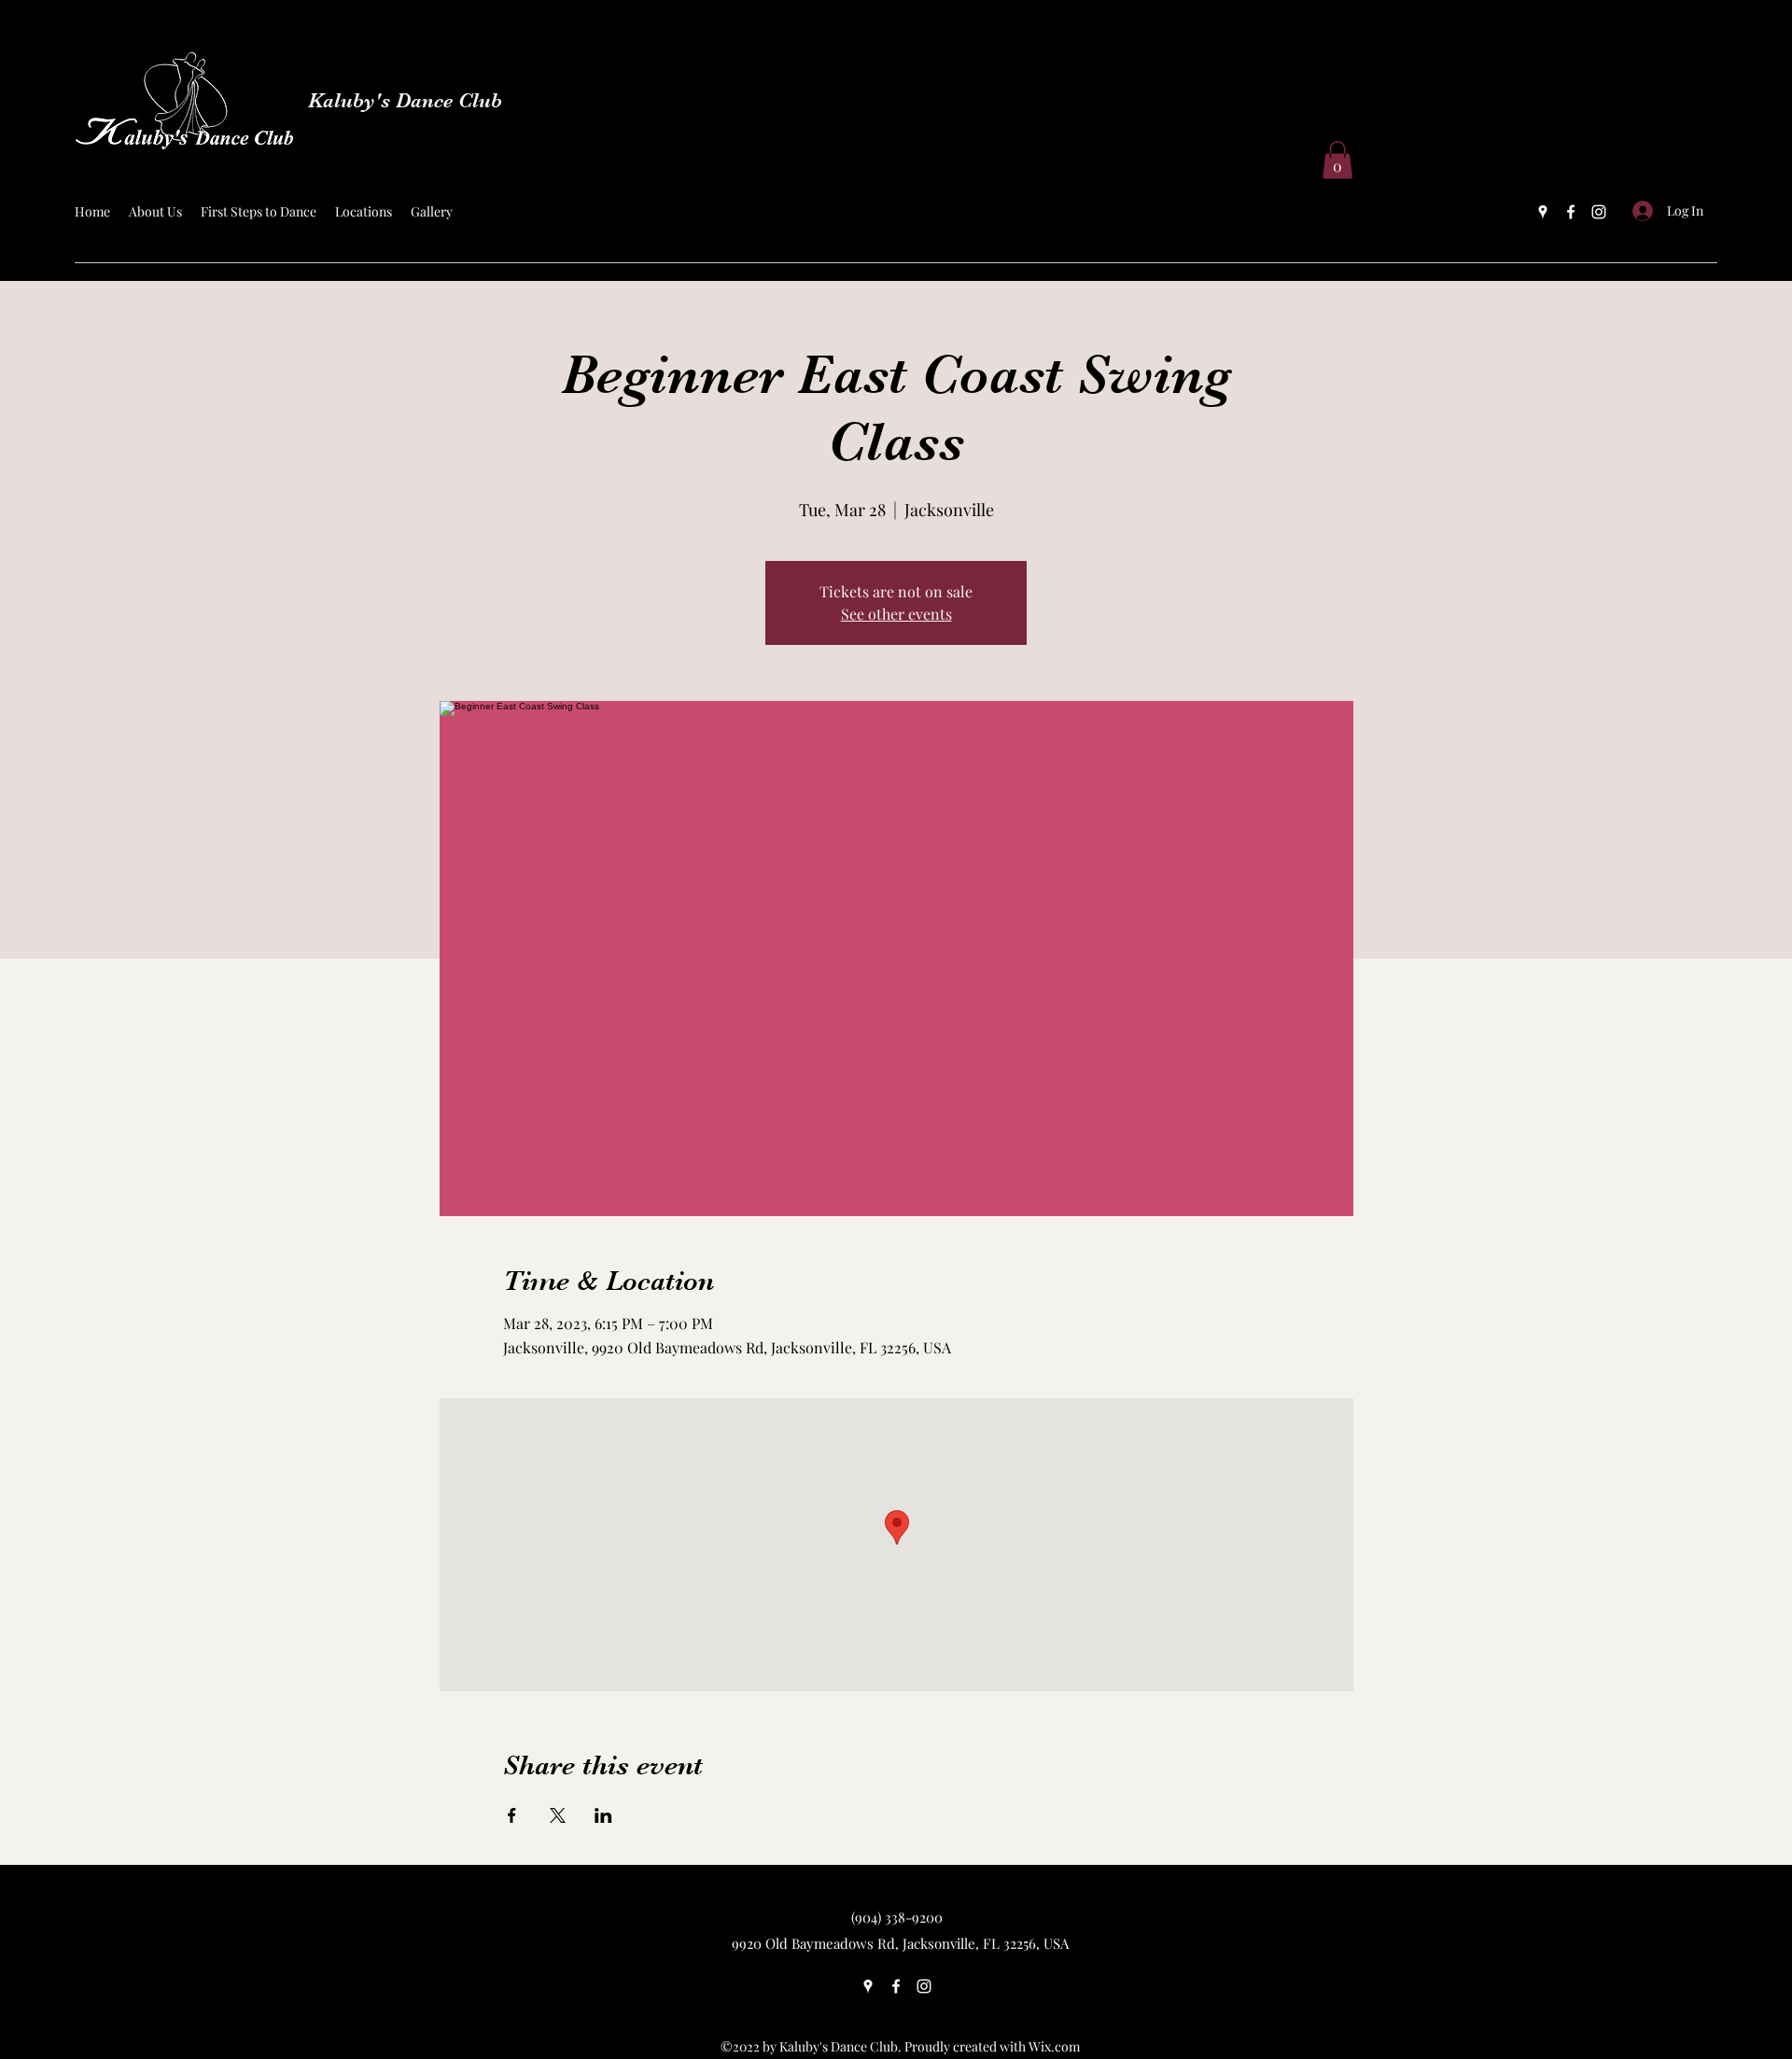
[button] (1337, 160)
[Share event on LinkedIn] (603, 1815)
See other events (896, 614)
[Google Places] (1543, 212)
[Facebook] (1571, 212)
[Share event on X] (558, 1815)
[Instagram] (1599, 212)
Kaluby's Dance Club (405, 100)
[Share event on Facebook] (512, 1815)
